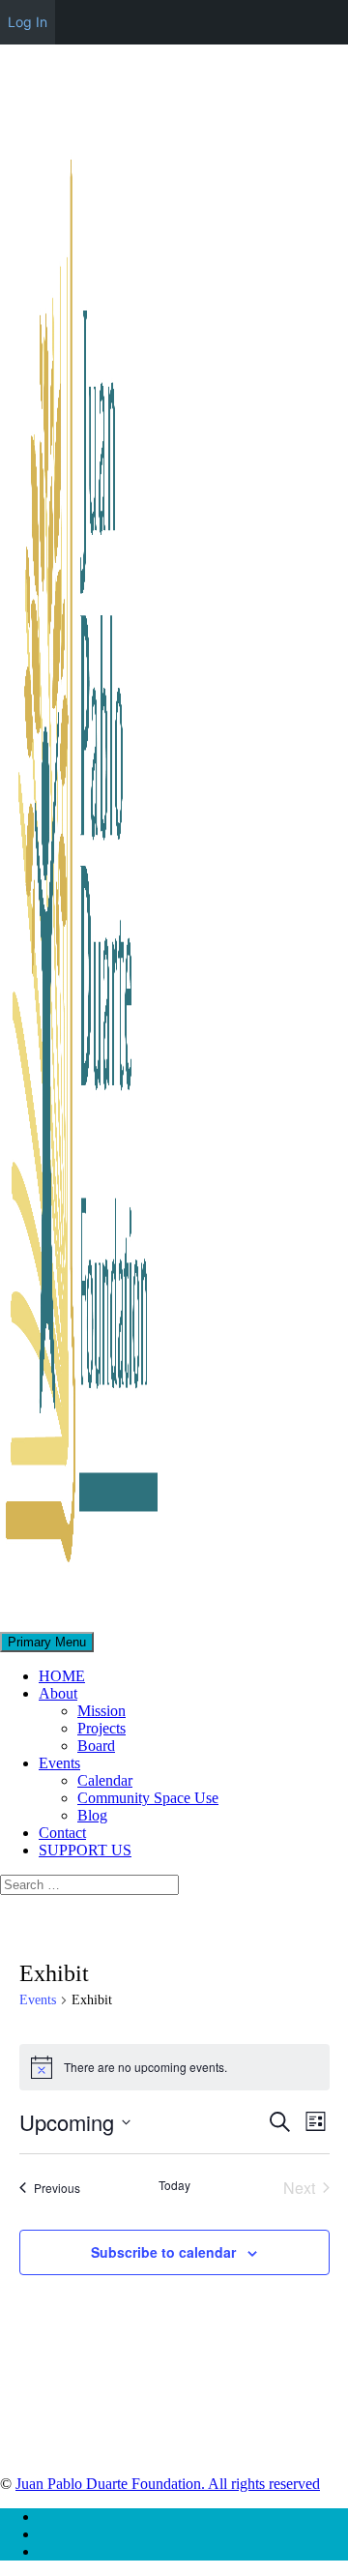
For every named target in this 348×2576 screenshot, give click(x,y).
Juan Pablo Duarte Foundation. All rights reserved (168, 2484)
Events (59, 1763)
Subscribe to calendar (163, 2252)
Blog (92, 1815)
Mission (101, 1711)
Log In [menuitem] (28, 22)
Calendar (105, 1780)
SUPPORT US (85, 1850)
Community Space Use (148, 1798)
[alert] (174, 2067)
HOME (62, 1676)
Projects (101, 1728)
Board (96, 1746)
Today (174, 2185)
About (58, 1693)
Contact (62, 1833)
